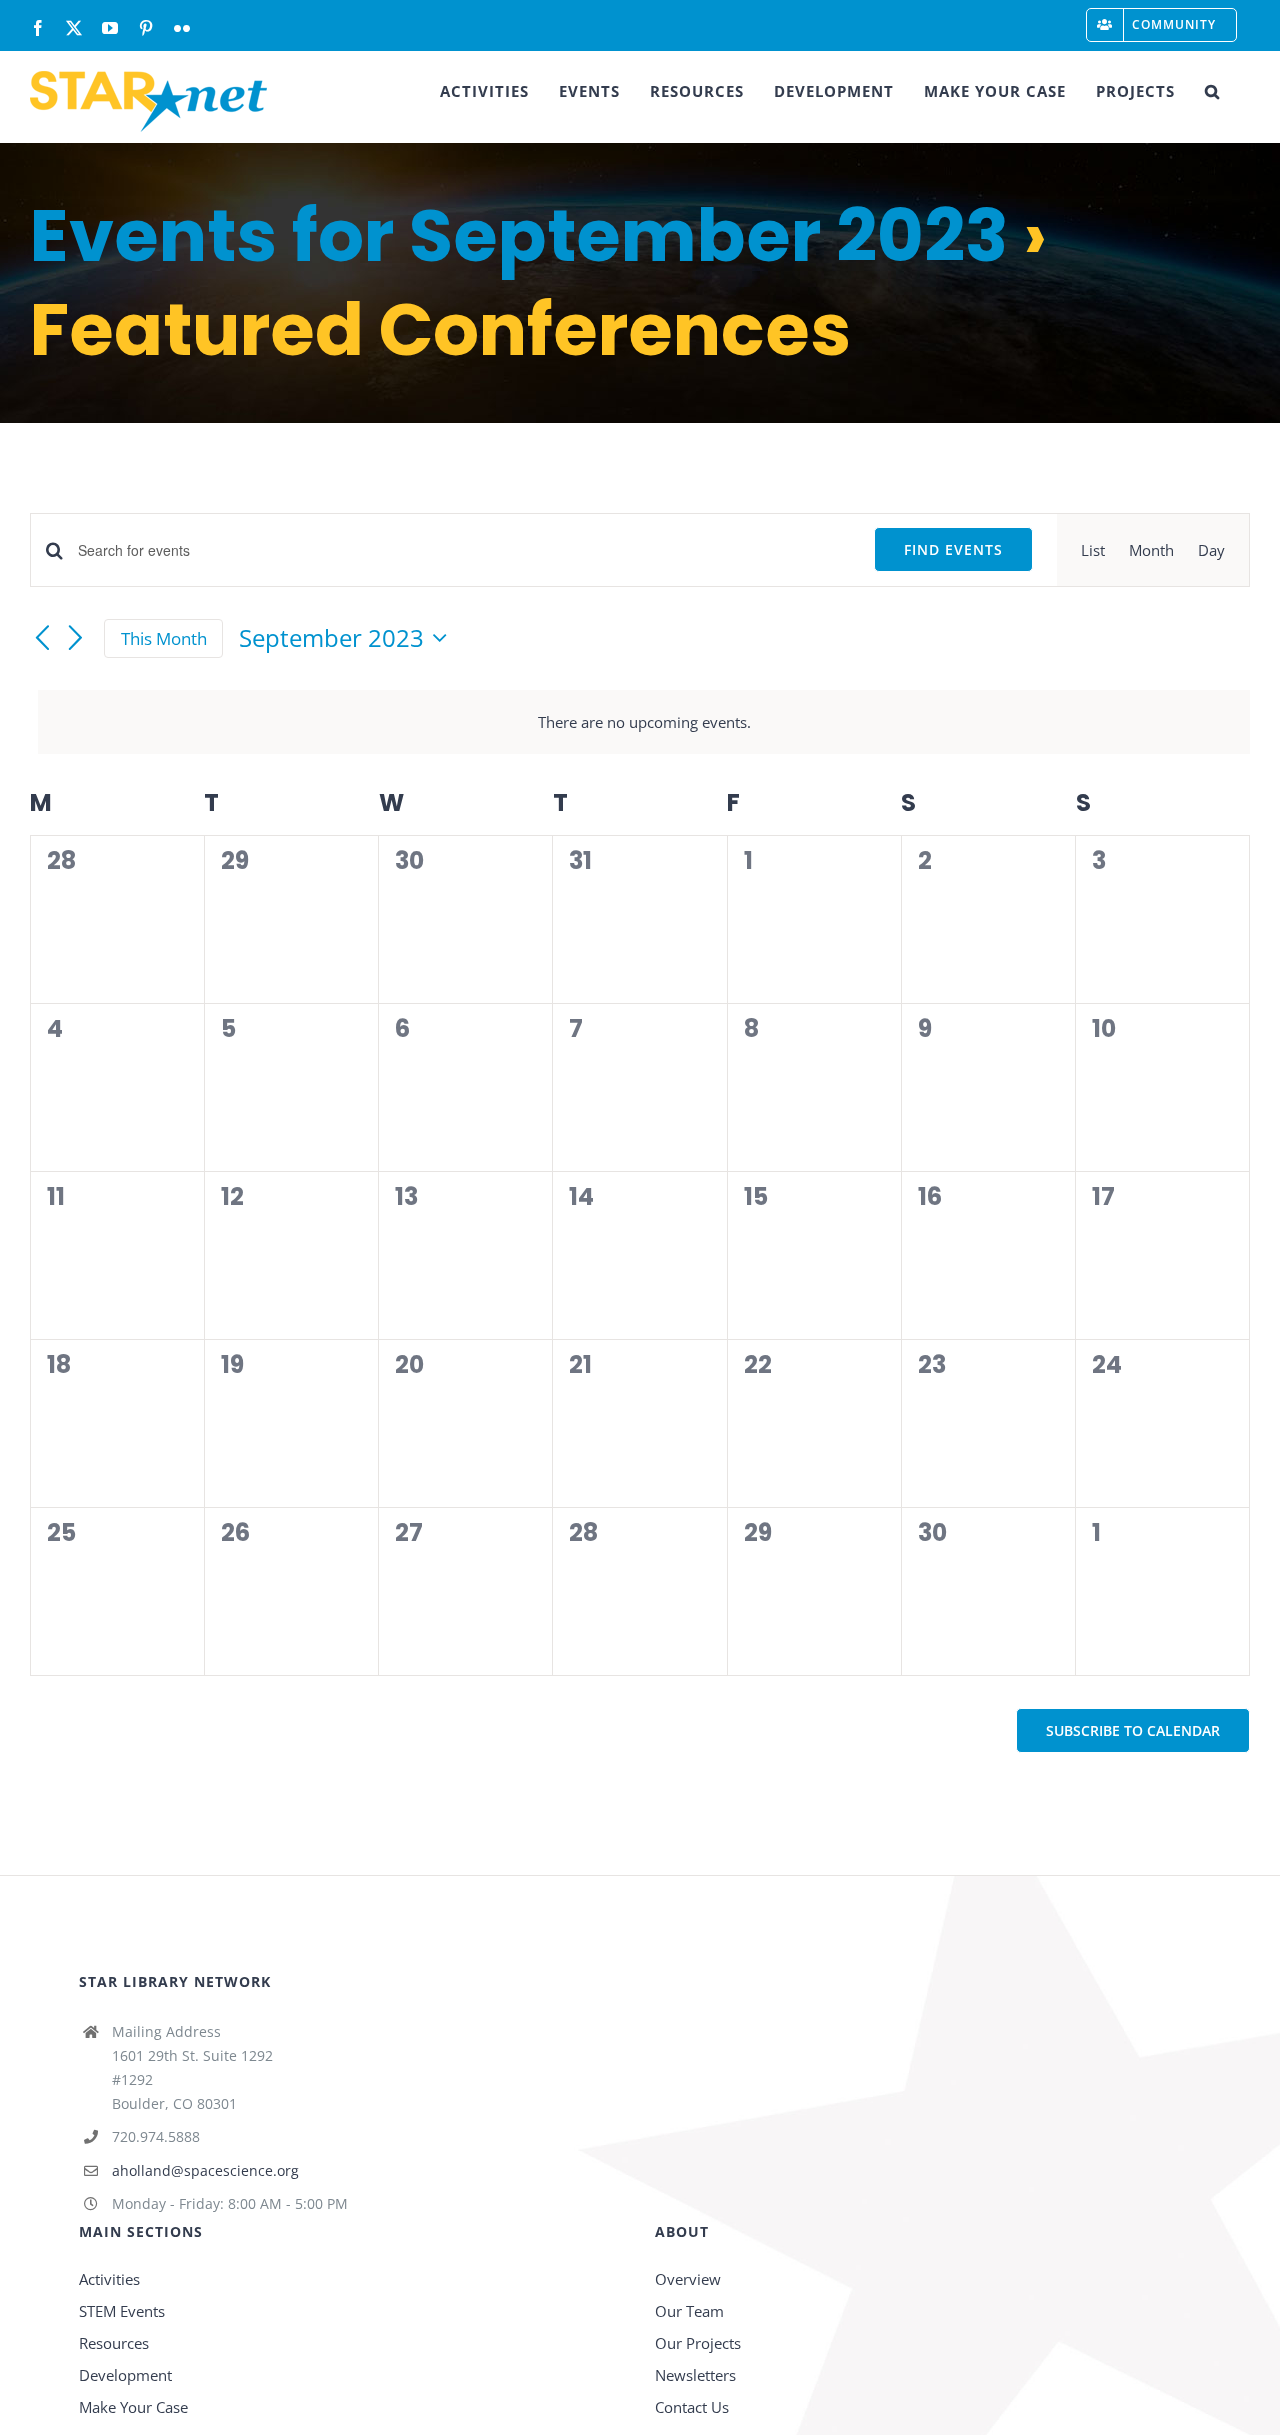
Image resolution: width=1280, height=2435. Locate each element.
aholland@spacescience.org (205, 2170)
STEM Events (122, 2311)
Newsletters (695, 2375)
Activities (109, 2279)
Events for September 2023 (519, 235)
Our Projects (698, 2343)
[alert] (644, 722)
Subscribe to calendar (1133, 1730)
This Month (164, 638)
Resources (114, 2343)
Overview (688, 2279)
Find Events (953, 549)
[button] (1212, 91)
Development (125, 2375)
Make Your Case (133, 2407)
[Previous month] (42, 640)
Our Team (689, 2311)
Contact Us (692, 2407)
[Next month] (76, 640)
